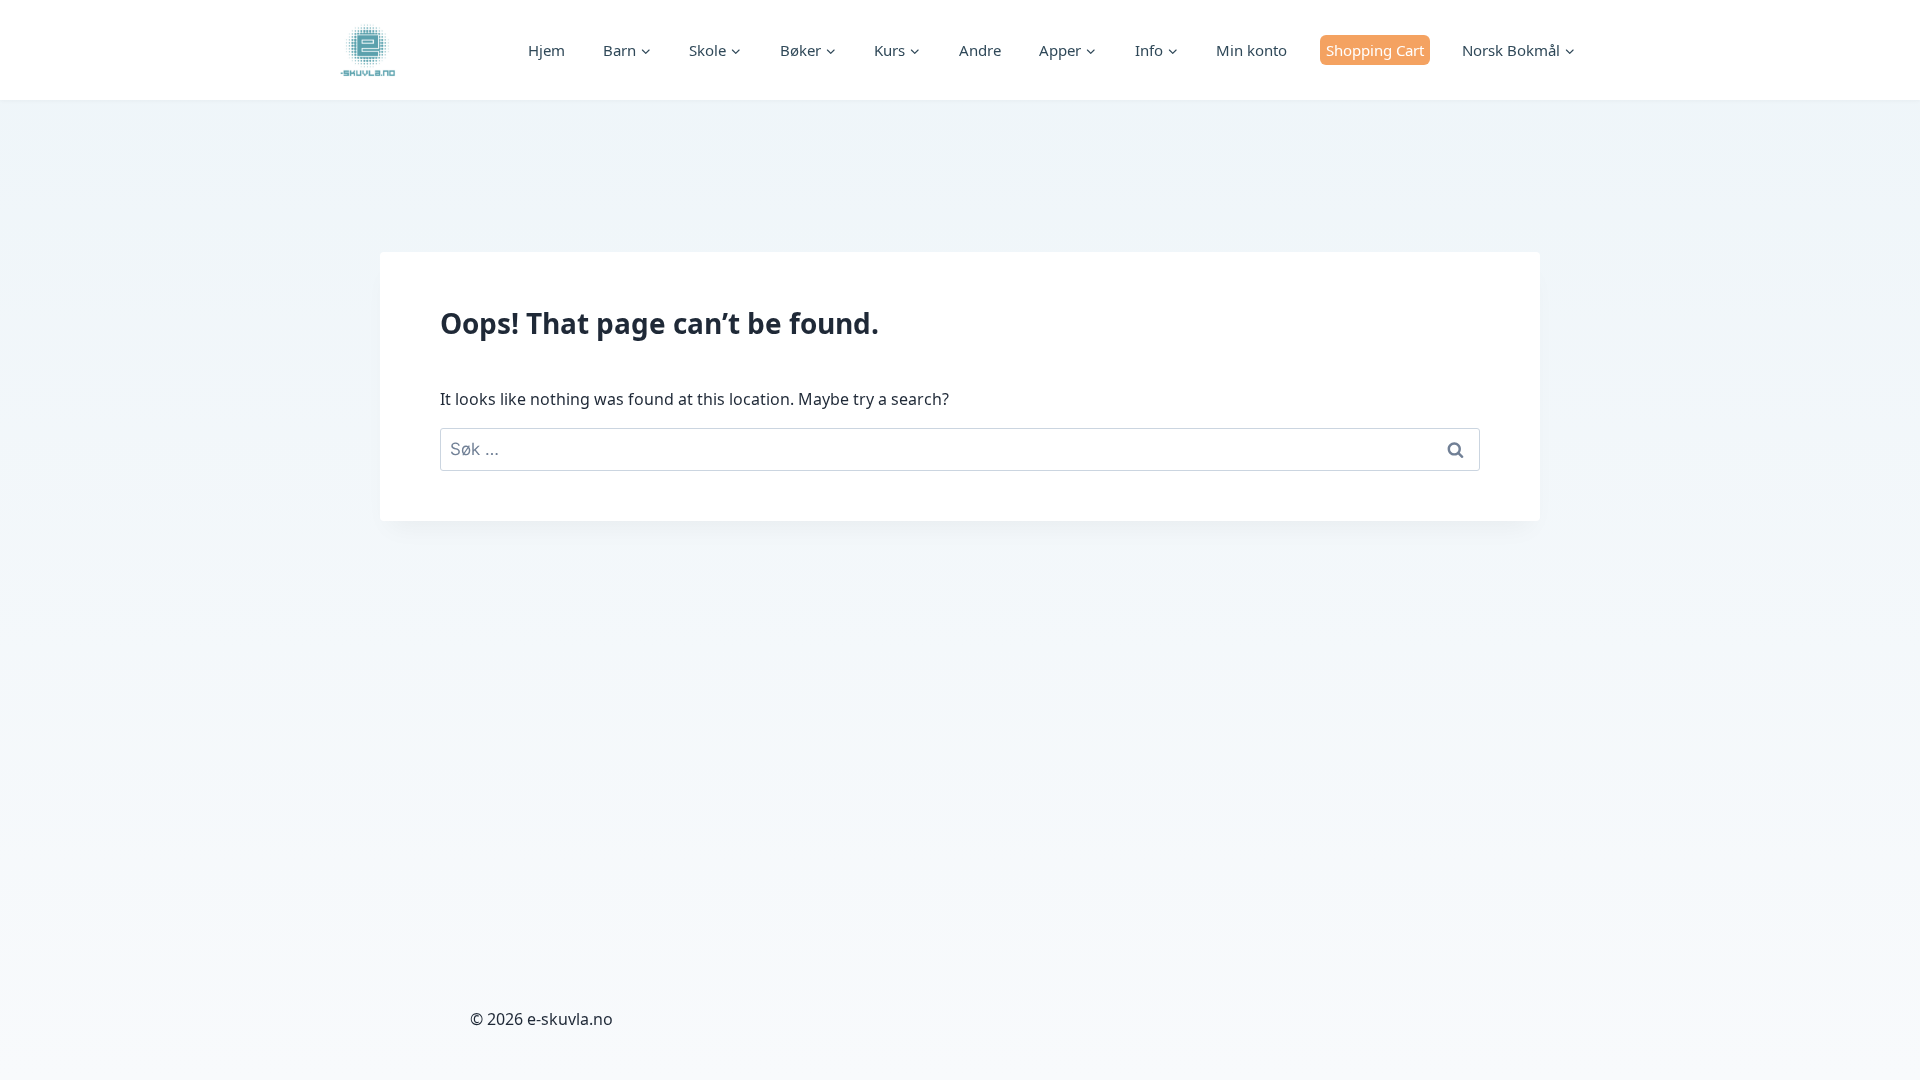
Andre (980, 50)
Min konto (1251, 50)
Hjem (546, 50)
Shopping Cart (1375, 50)
